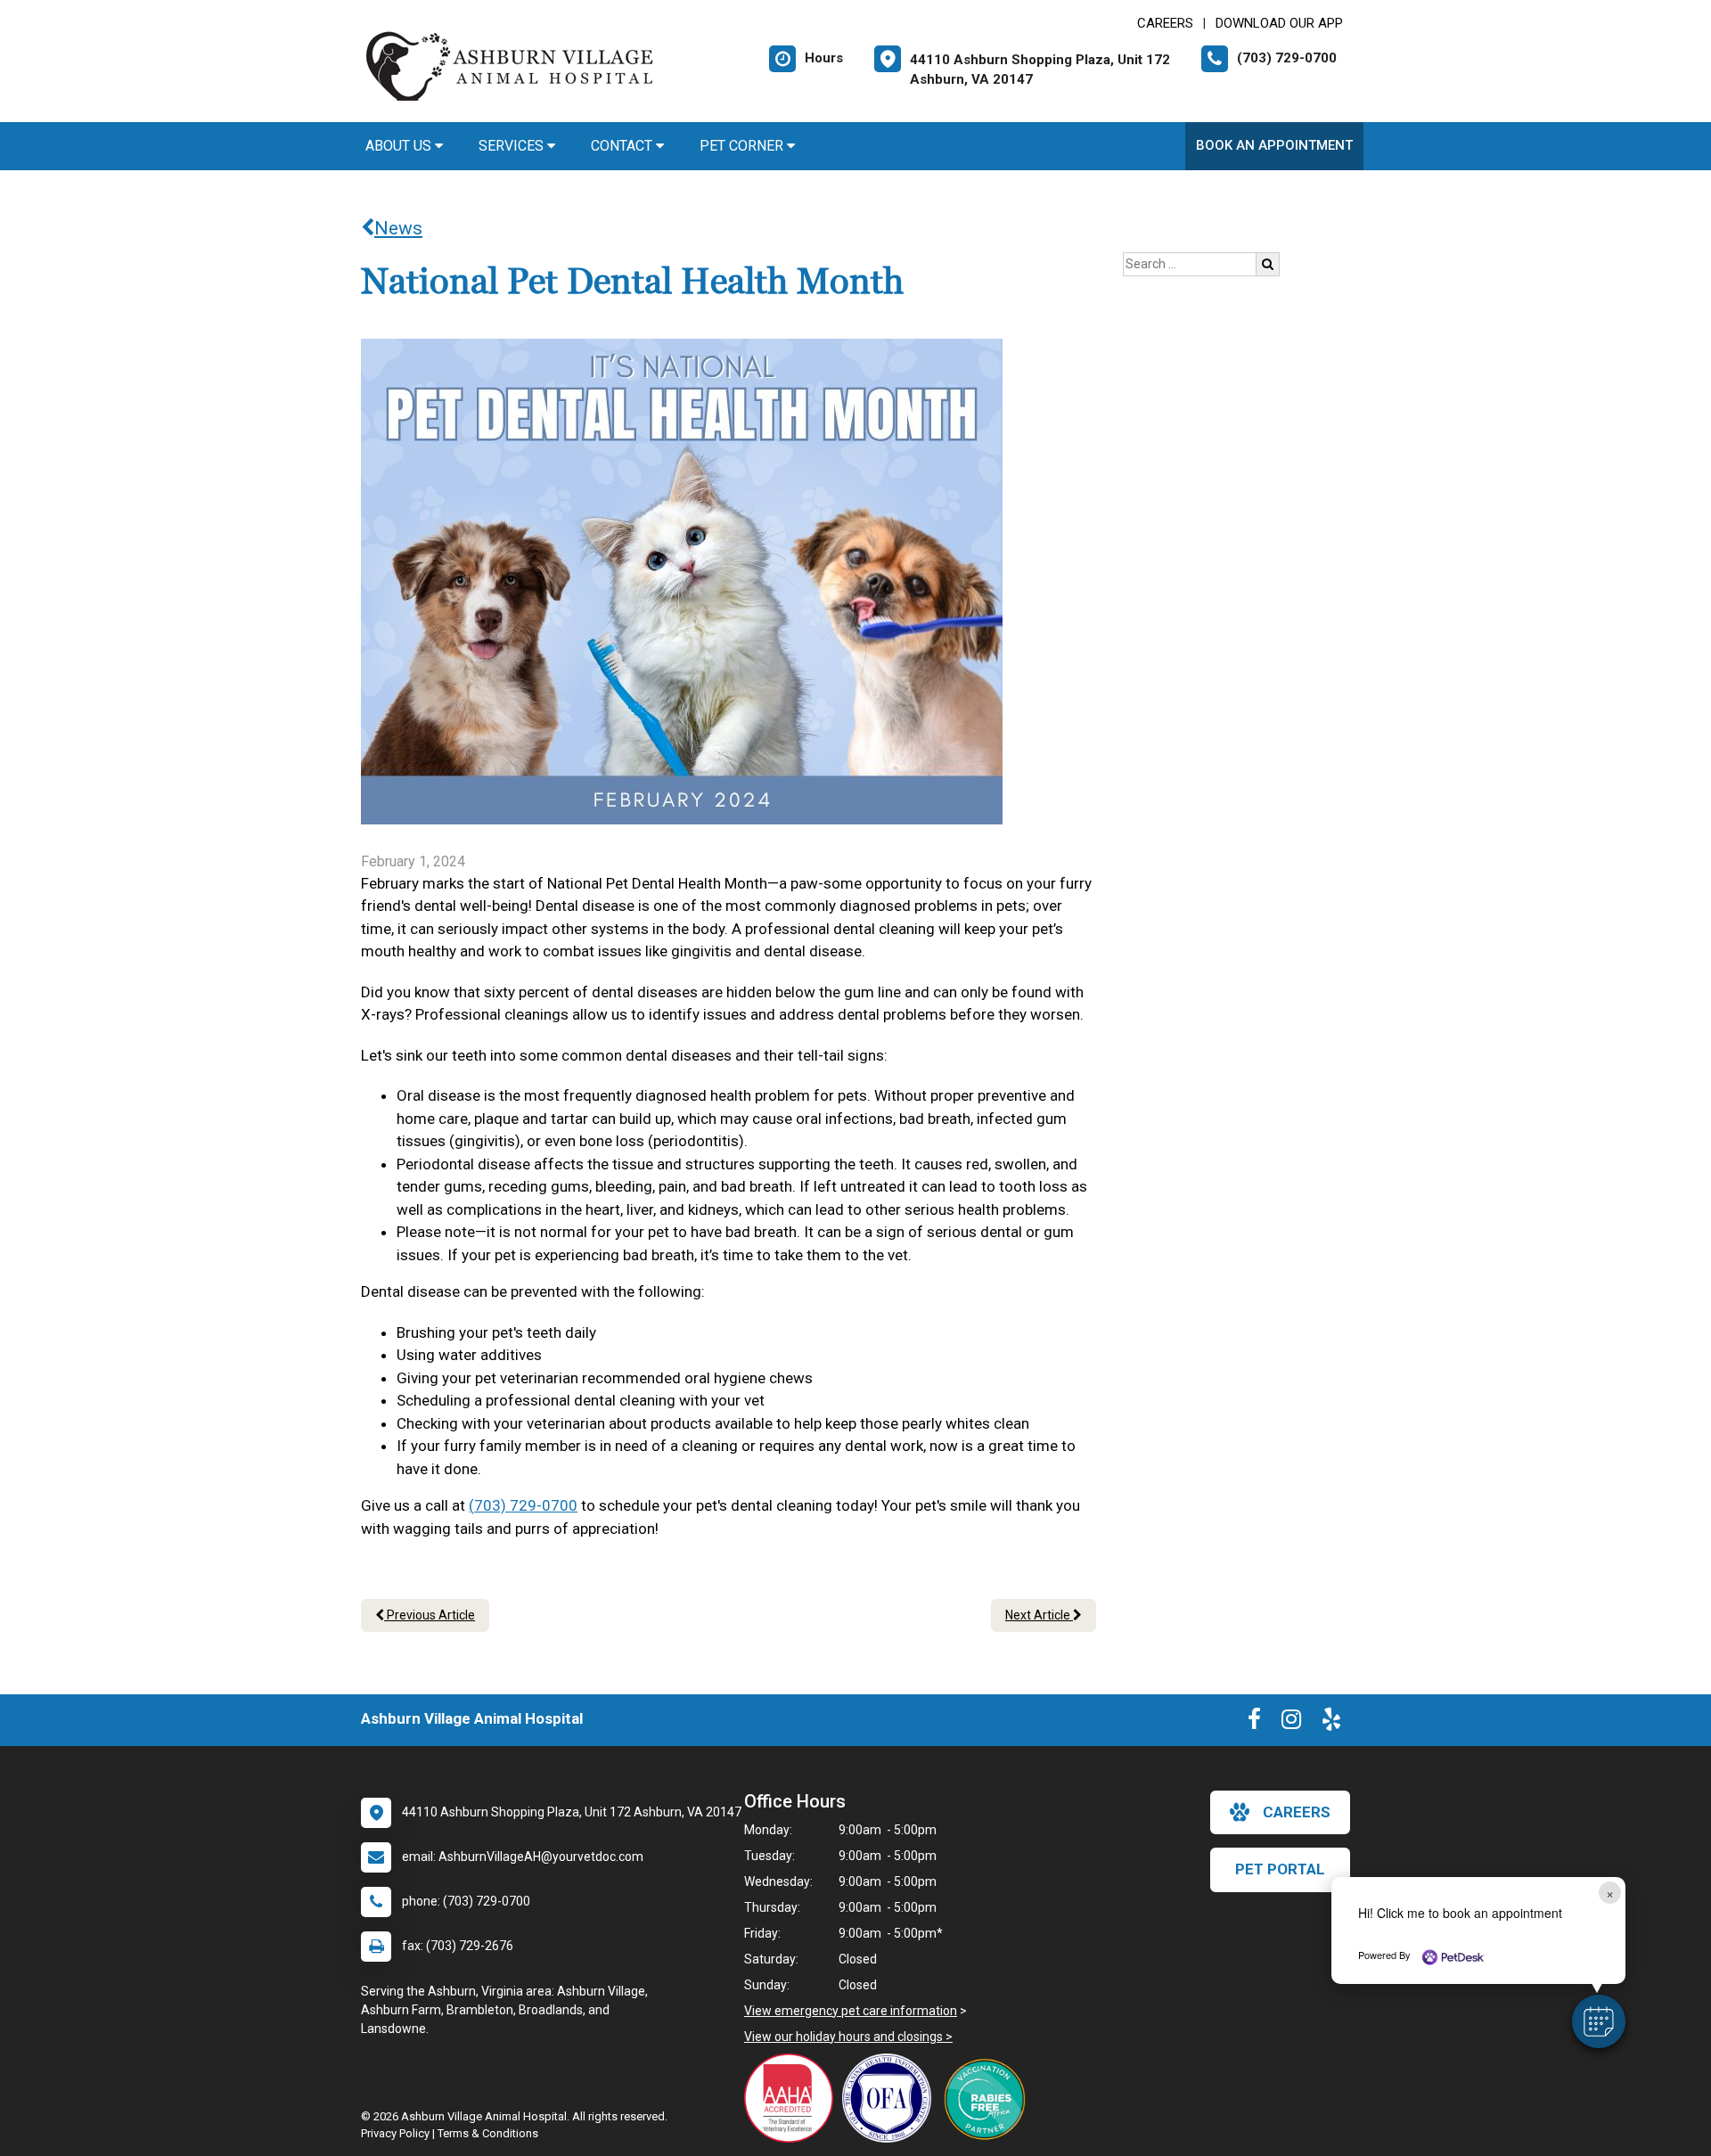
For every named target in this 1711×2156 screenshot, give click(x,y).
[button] (1599, 2021)
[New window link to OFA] (891, 2098)
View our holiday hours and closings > (848, 2037)
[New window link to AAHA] (793, 2098)
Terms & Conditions (488, 2133)
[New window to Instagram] (1291, 1723)
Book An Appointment (1274, 145)
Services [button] (513, 146)
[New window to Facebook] (1254, 1723)
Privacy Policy (395, 2133)
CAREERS (1165, 23)
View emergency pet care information (851, 2011)
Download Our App (1279, 23)
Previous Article (430, 1615)
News (398, 228)
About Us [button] (400, 146)
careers (1297, 1812)
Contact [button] (623, 146)
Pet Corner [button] (743, 146)
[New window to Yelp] (1331, 1723)
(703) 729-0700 (523, 1505)
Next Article (1039, 1615)
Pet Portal (1280, 1869)
